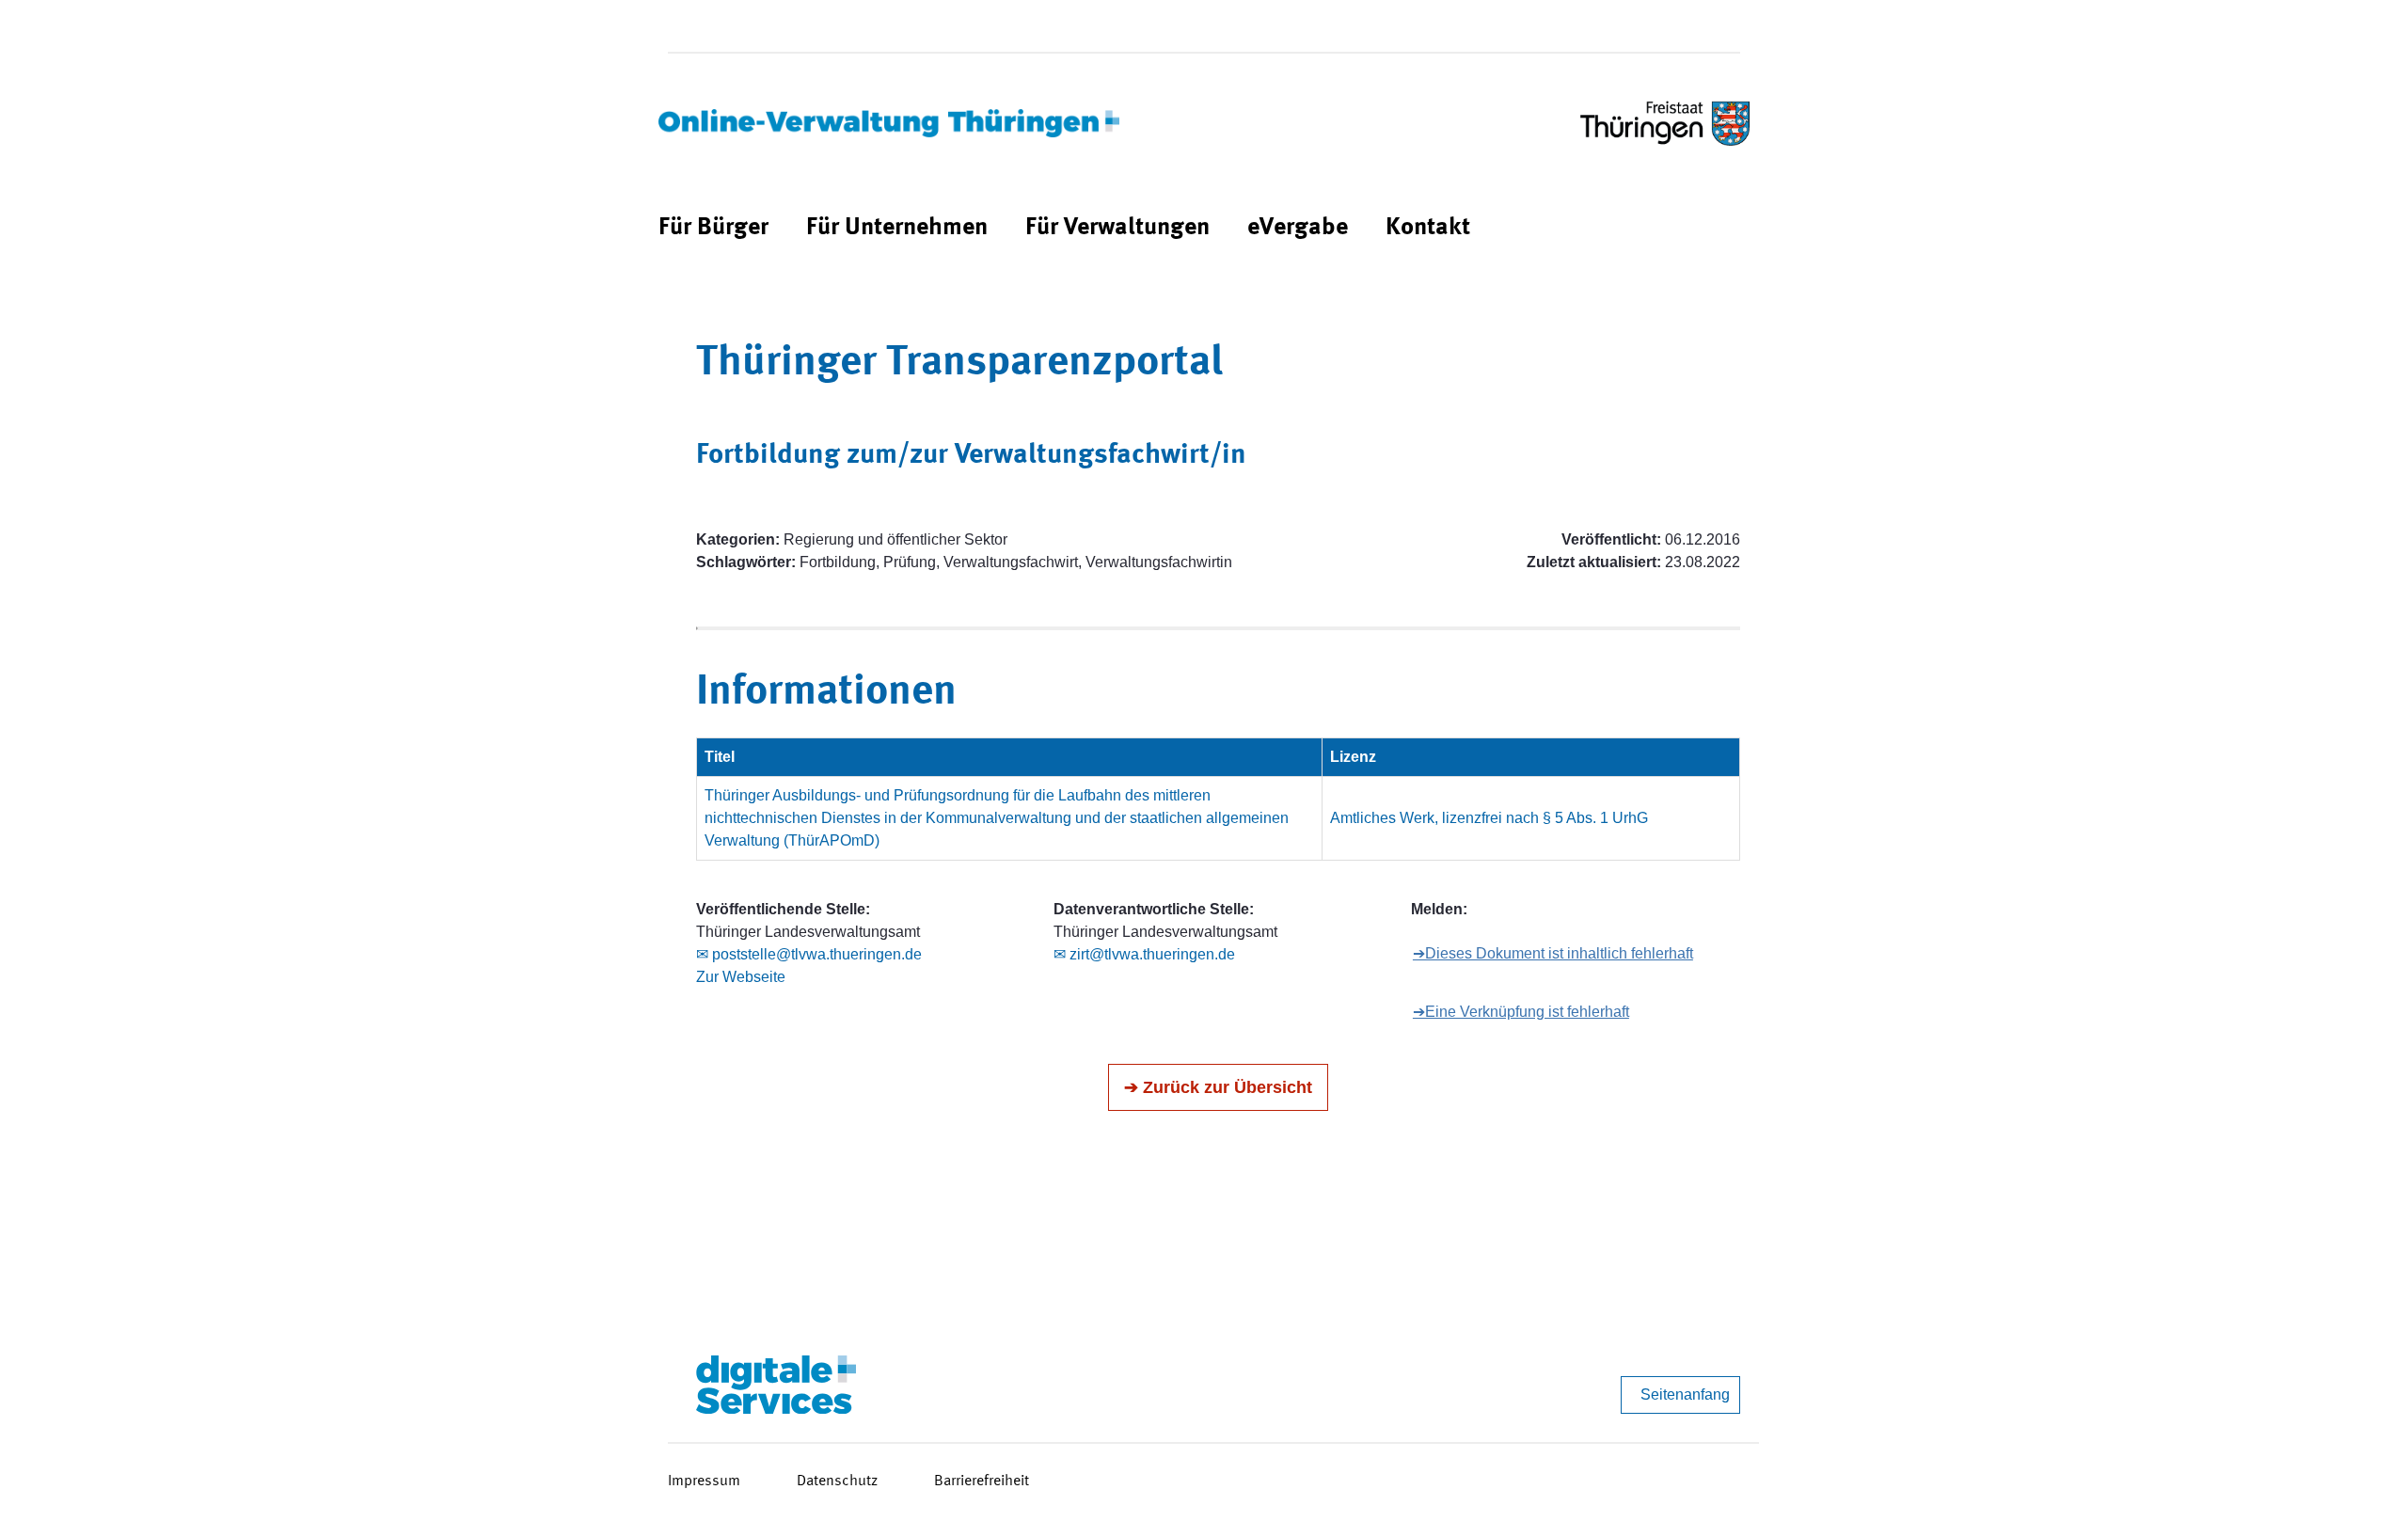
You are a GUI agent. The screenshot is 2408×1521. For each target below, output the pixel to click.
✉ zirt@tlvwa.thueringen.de (1144, 954)
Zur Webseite (741, 977)
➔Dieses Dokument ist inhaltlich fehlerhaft (1553, 953)
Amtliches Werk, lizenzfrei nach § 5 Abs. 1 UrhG (1489, 818)
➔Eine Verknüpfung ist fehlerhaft (1521, 1012)
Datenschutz (837, 1481)
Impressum (704, 1481)
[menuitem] (713, 228)
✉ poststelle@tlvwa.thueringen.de (809, 954)
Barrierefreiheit (982, 1481)
